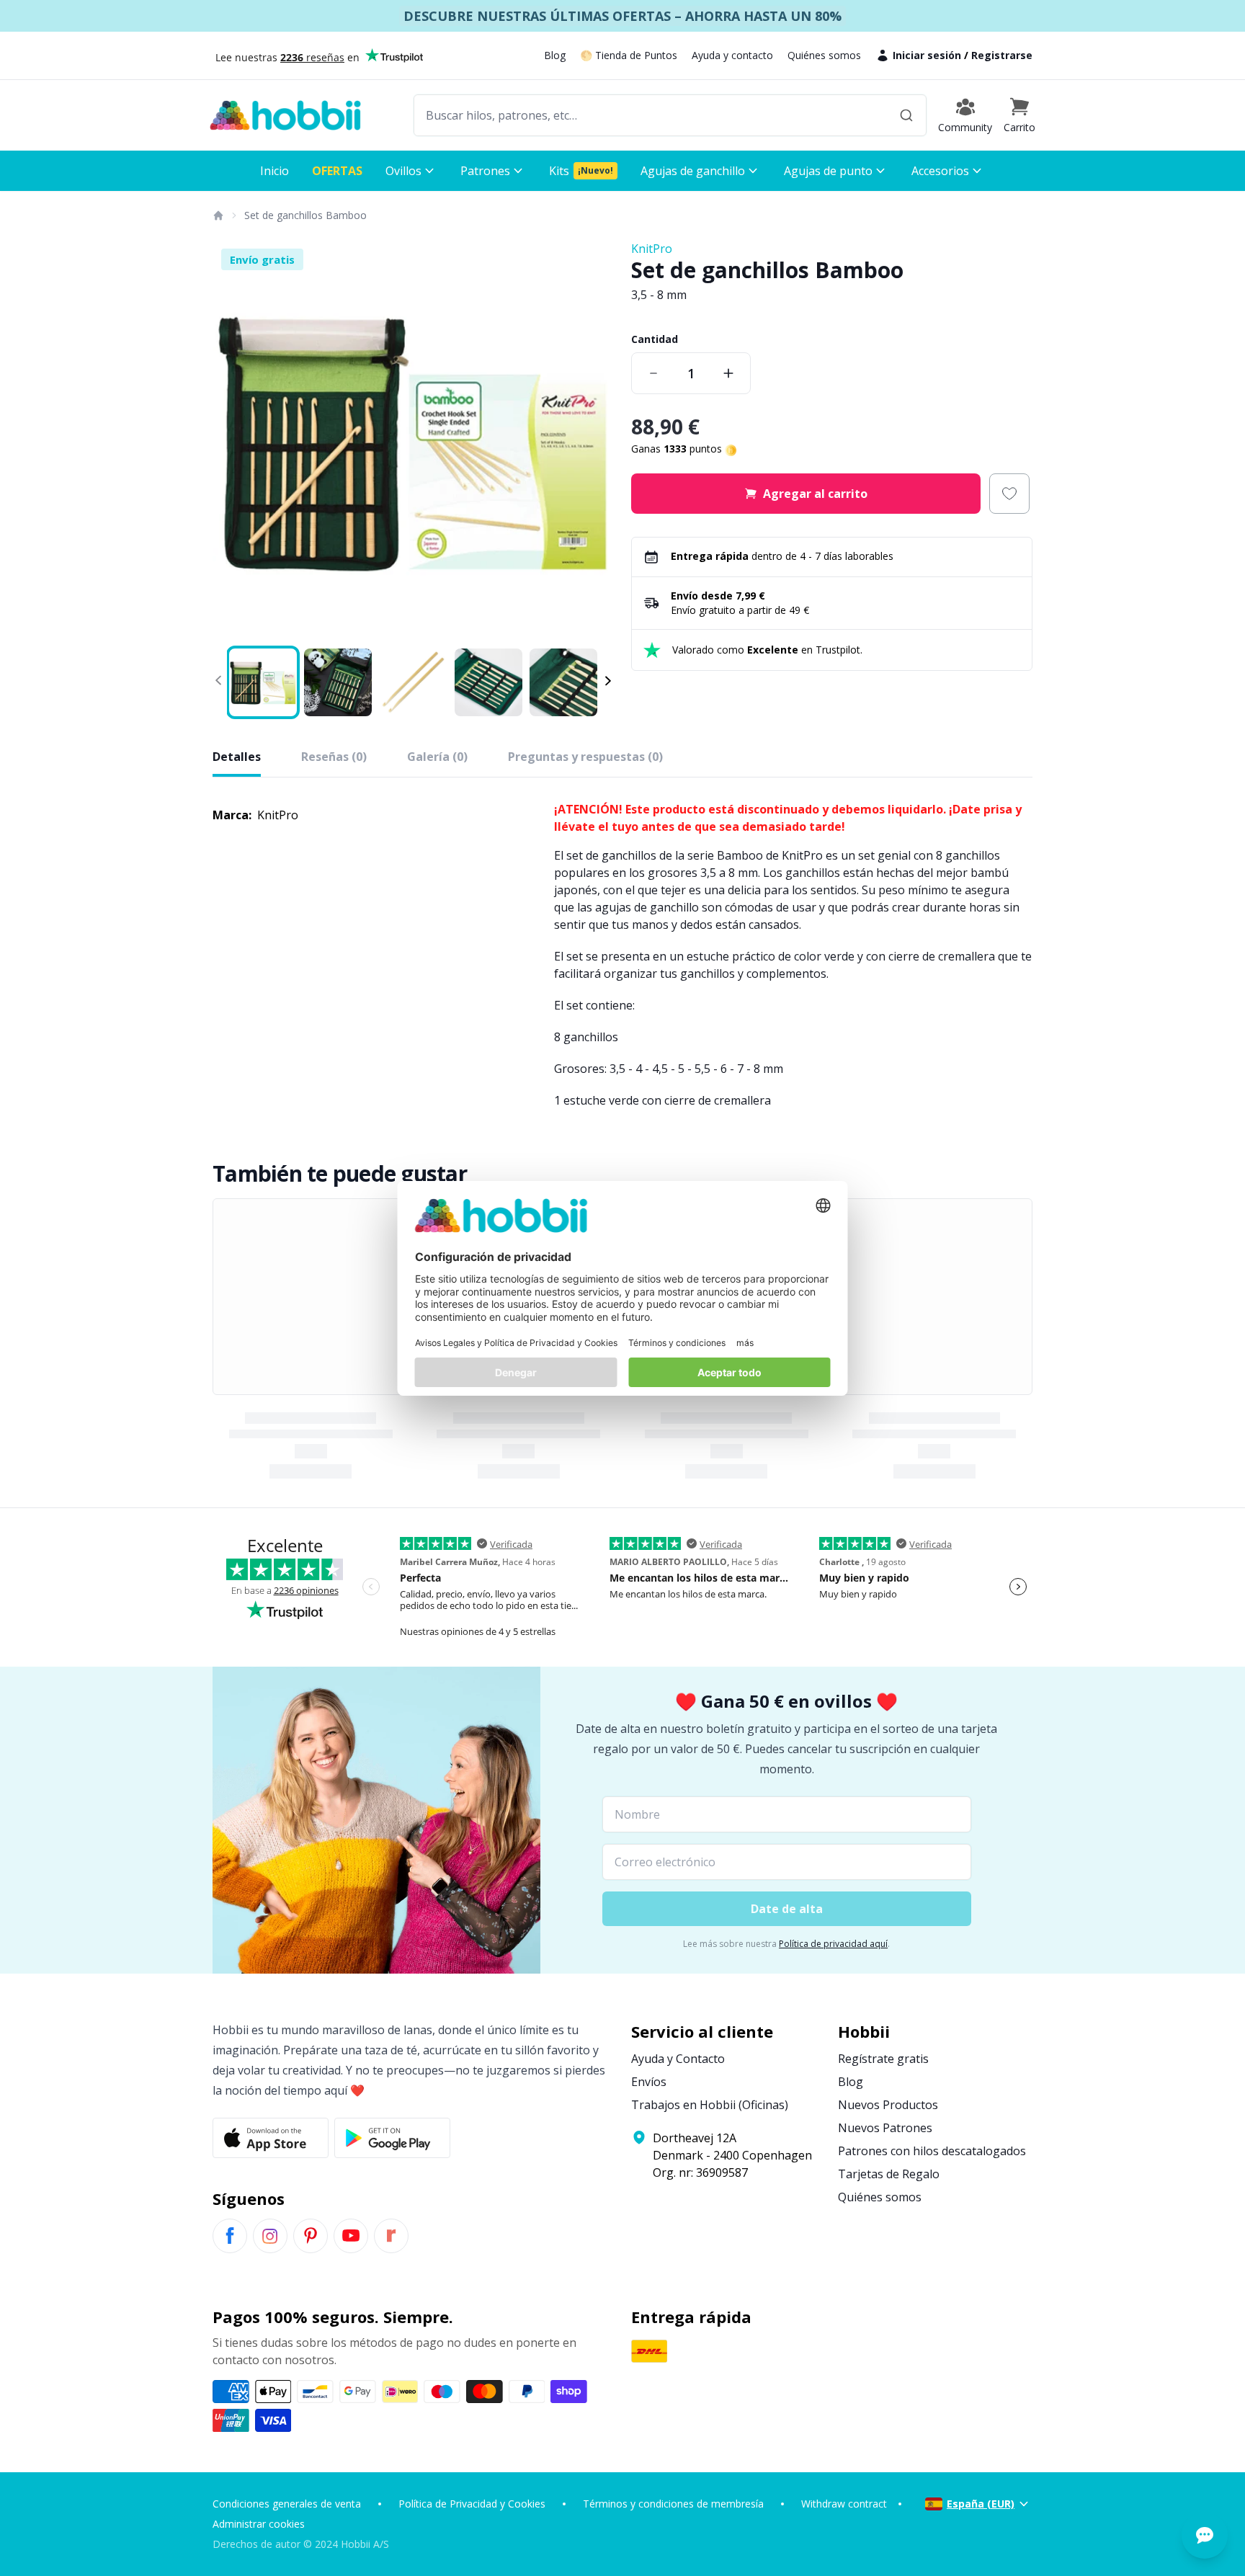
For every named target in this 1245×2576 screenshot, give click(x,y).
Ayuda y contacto (732, 55)
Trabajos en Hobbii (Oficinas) (710, 2105)
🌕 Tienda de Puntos (629, 55)
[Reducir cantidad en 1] (653, 373)
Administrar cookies (259, 2524)
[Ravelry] (391, 2236)
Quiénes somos (824, 55)
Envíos (649, 2082)
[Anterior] (233, 441)
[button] (1019, 115)
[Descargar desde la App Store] (271, 2138)
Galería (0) (437, 757)
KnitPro (652, 249)
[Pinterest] (311, 2236)
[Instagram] (270, 2236)
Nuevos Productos (888, 2105)
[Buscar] (906, 115)
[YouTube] (351, 2236)
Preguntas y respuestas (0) (585, 757)
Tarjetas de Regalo (889, 2174)
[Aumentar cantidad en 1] (728, 373)
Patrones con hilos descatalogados (932, 2151)
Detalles (237, 757)
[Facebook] (230, 2236)
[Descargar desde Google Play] (392, 2138)
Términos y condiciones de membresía (673, 2504)
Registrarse (1002, 55)
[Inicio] (218, 215)
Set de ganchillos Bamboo (305, 215)
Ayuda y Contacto (678, 2059)
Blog (555, 55)
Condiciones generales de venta (287, 2504)
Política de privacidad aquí (833, 1944)
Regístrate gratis (883, 2059)
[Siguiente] (594, 441)
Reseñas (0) (334, 757)
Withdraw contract (844, 2504)
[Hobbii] (285, 115)
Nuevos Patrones (885, 2128)
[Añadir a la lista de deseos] (1009, 494)
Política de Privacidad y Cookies (472, 2504)
